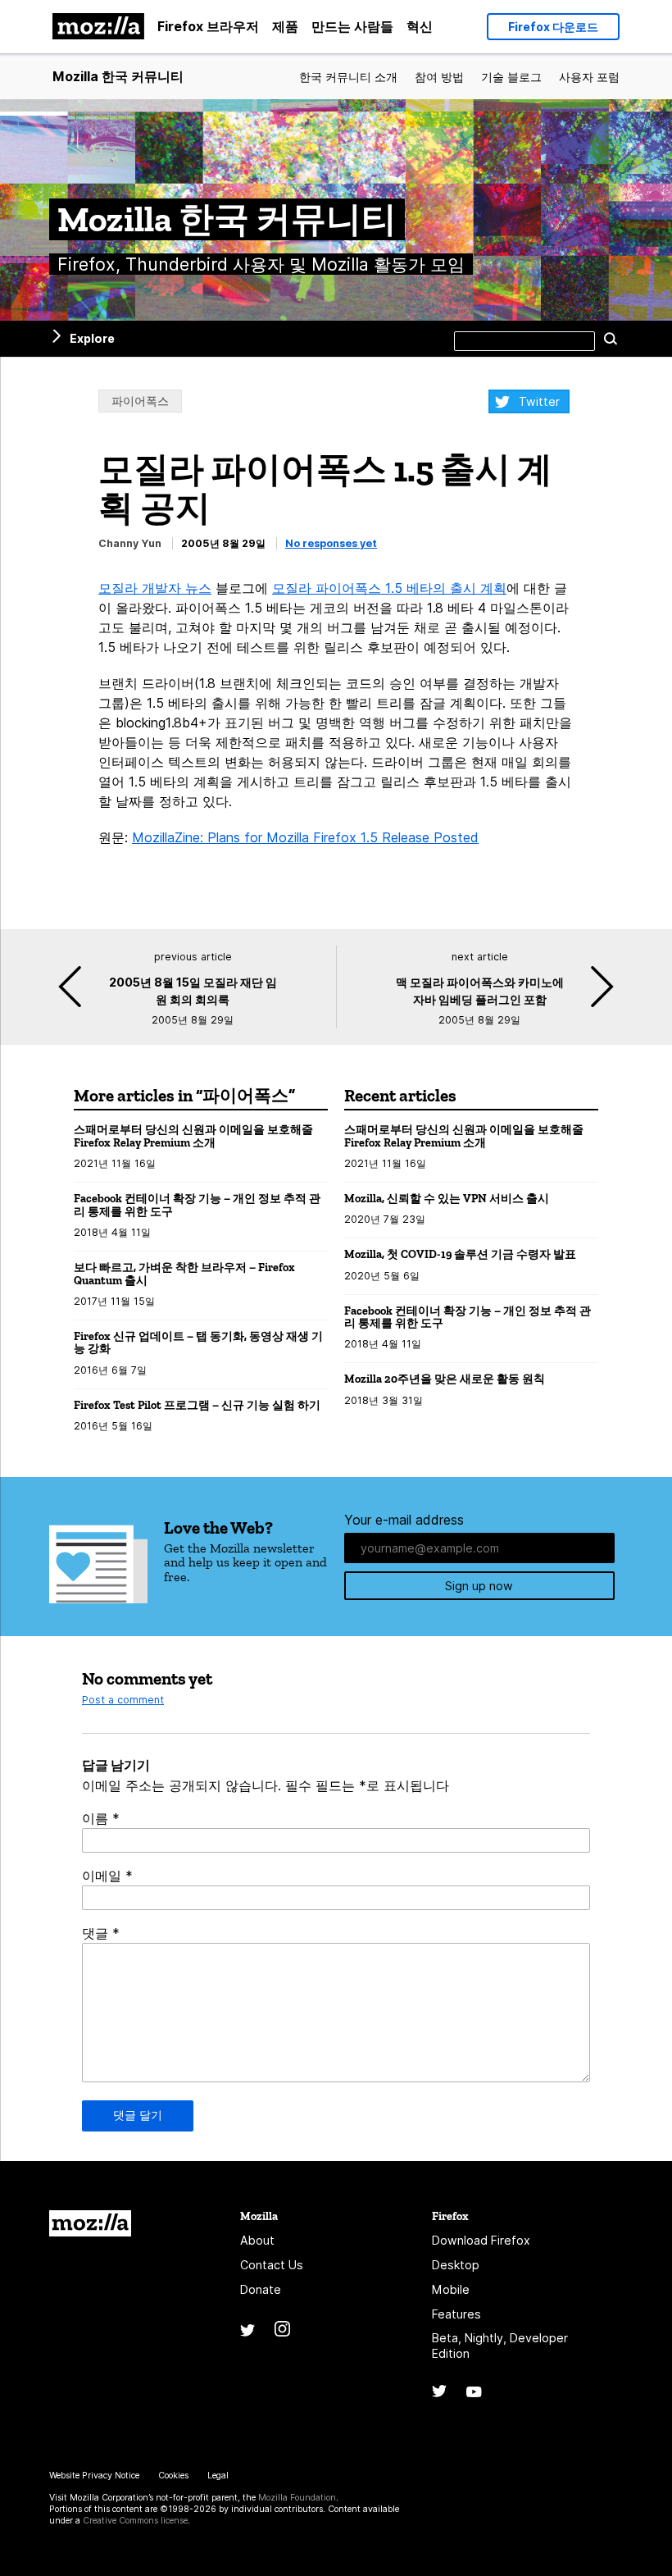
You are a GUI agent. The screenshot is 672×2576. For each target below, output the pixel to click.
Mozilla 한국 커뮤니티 (118, 76)
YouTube (474, 2392)
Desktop (456, 2265)
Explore (92, 338)
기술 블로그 (511, 77)
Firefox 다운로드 (553, 27)
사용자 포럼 (589, 77)
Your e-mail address (404, 1520)
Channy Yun (130, 543)
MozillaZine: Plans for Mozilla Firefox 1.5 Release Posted (305, 837)
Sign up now (479, 1586)
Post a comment (123, 1700)
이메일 (107, 1876)
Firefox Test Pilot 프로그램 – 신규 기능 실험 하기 (197, 1405)
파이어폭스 (140, 401)
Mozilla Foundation (297, 2498)
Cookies (173, 2476)
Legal (218, 2476)
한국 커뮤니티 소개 (348, 77)
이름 (101, 1818)
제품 (285, 26)
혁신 (420, 26)
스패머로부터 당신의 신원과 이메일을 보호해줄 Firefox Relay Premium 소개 (193, 1136)
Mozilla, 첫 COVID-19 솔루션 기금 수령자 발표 (460, 1254)
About (257, 2240)
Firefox (450, 2216)
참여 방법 (439, 77)
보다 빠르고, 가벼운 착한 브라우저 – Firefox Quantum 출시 (184, 1274)
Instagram (282, 2329)
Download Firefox (481, 2240)
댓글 (101, 1933)
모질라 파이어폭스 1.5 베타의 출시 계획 (389, 588)
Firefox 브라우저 (208, 26)
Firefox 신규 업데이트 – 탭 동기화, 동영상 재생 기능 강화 (198, 1343)
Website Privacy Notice (94, 2476)
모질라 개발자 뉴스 (155, 588)
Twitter (539, 401)
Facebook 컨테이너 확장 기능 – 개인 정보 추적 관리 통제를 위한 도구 (197, 1205)
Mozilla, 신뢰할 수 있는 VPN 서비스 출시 (447, 1199)
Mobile (451, 2289)
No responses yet (331, 543)
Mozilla (90, 2223)
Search (611, 339)
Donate (261, 2289)
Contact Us (272, 2265)
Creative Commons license (135, 2521)
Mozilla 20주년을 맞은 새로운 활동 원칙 (445, 1379)
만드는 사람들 (352, 26)
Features (456, 2314)
